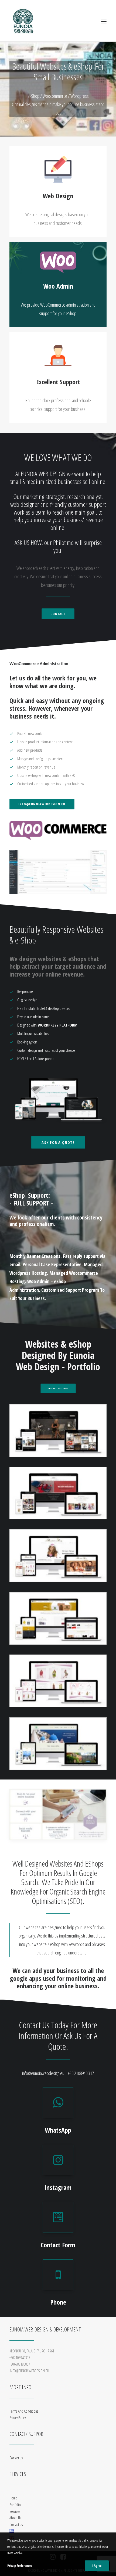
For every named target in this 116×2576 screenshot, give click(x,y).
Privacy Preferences (20, 2566)
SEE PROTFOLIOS (58, 1388)
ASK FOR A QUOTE (58, 1142)
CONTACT (58, 614)
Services (15, 2511)
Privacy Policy (18, 2418)
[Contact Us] (58, 2217)
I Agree (97, 2566)
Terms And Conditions (24, 2411)
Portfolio (15, 2505)
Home (13, 2498)
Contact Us (16, 2458)
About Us (15, 2518)
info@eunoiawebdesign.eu (42, 804)
